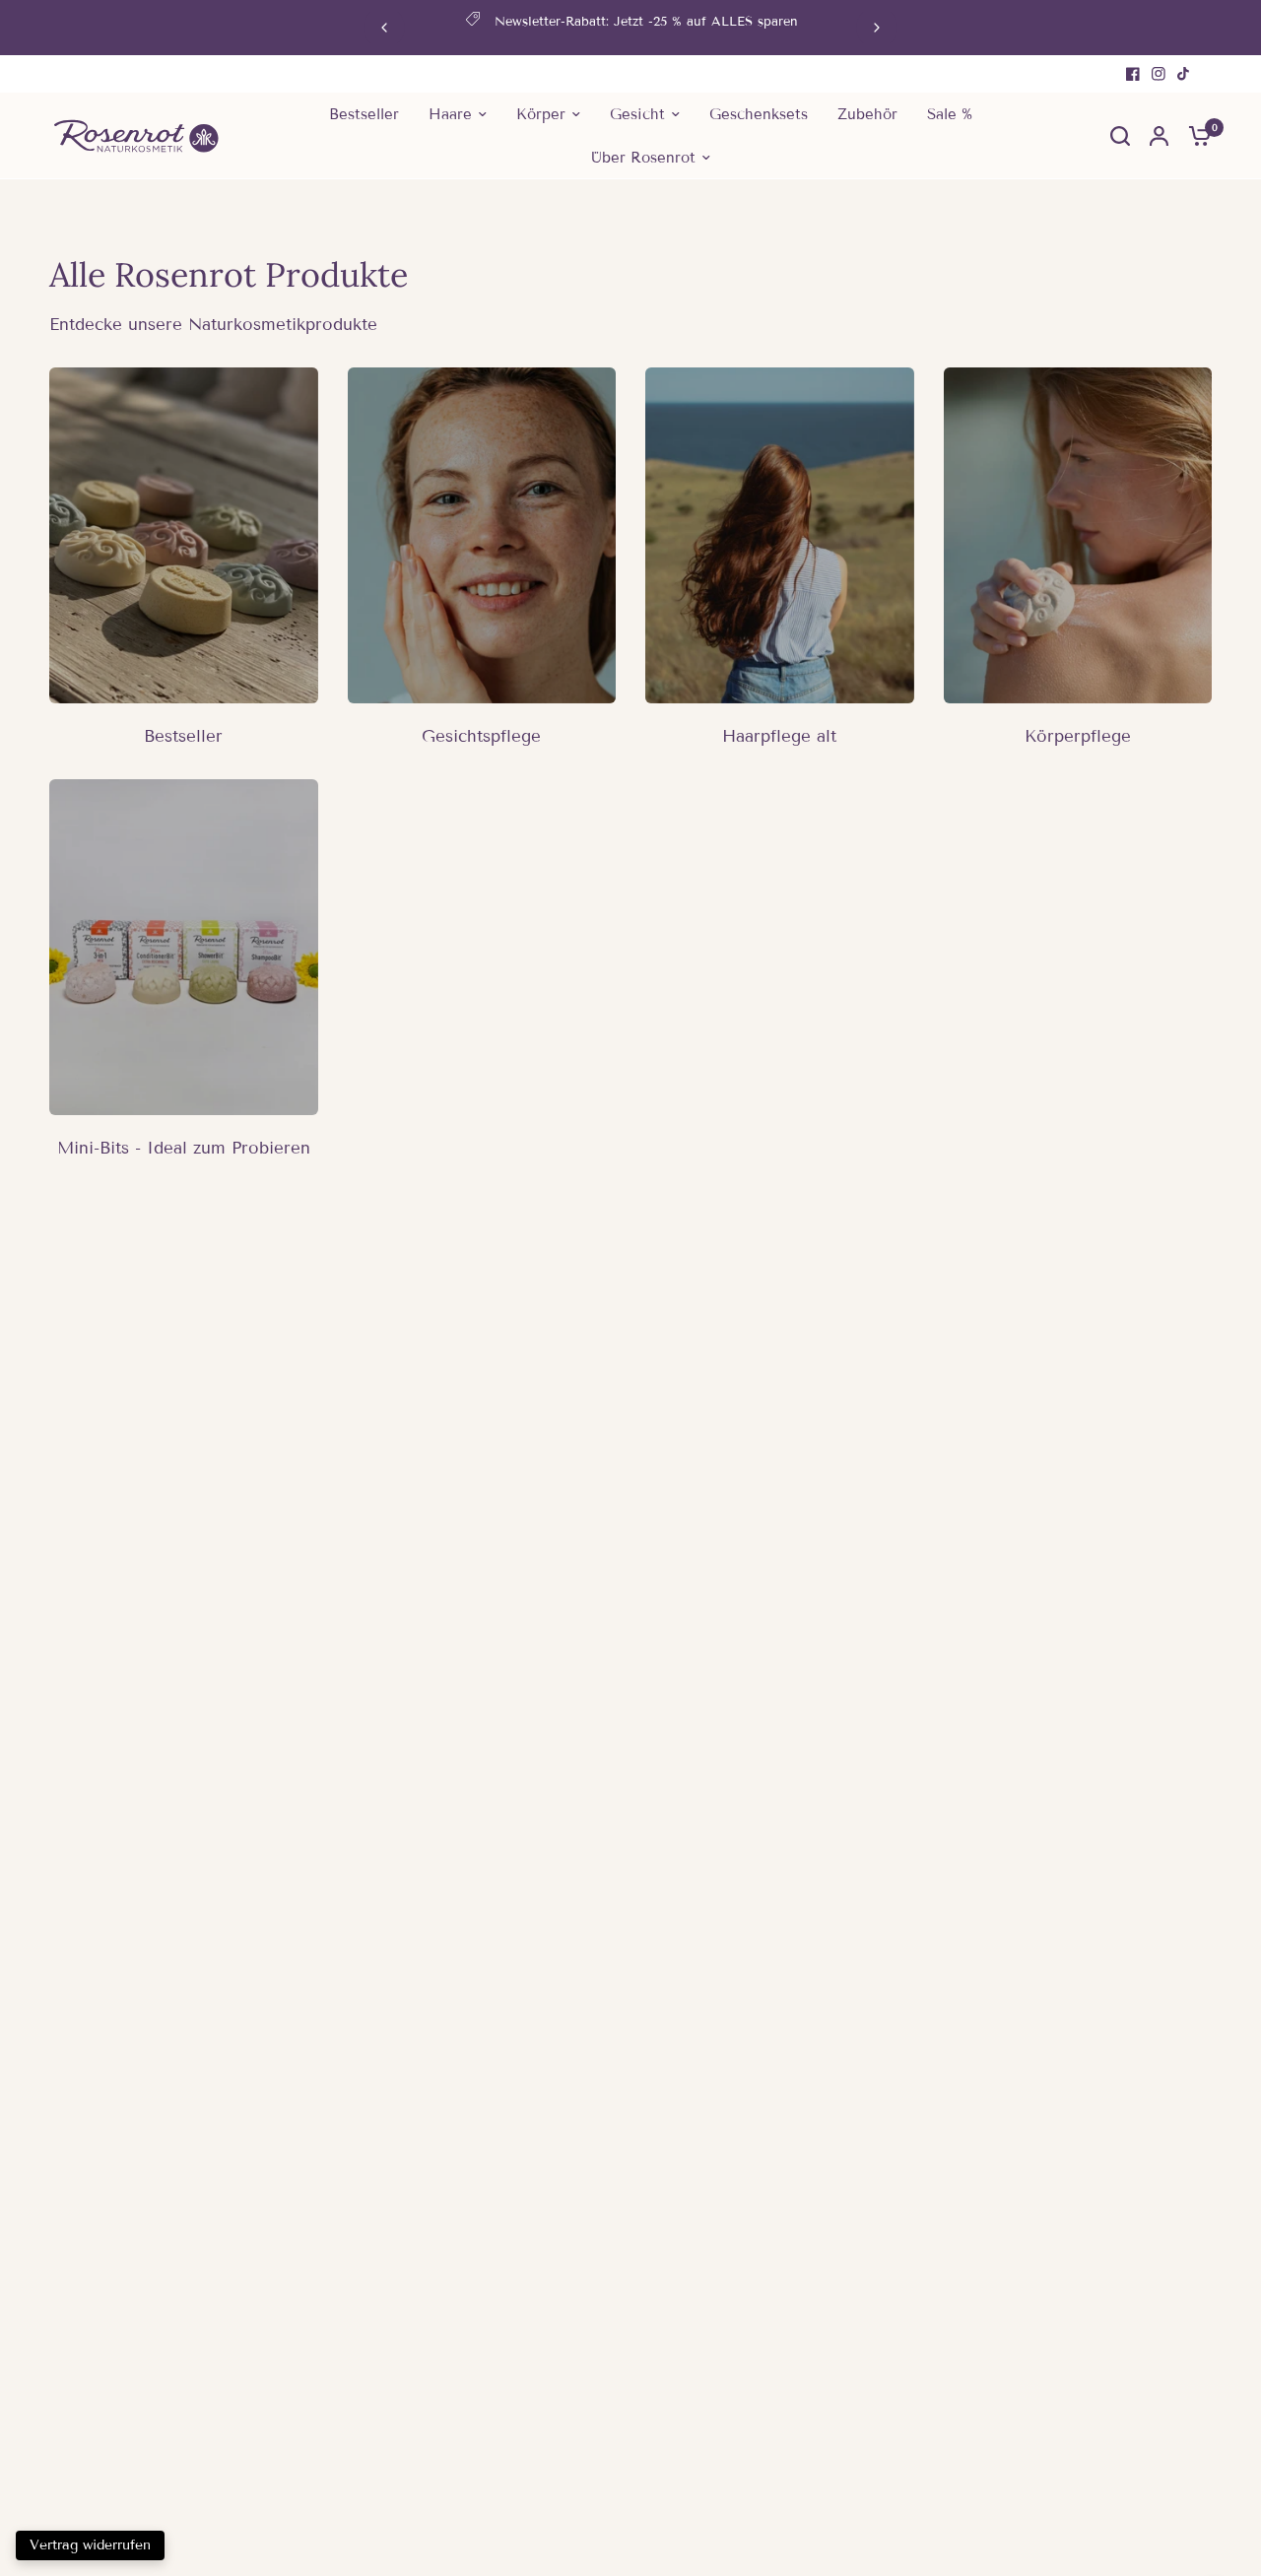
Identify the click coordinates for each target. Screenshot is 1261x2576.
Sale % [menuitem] (950, 114)
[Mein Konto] (1159, 136)
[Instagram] (1159, 74)
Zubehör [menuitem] (867, 114)
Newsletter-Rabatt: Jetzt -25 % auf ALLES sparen (646, 22)
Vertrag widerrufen (90, 2545)
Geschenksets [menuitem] (759, 114)
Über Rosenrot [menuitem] (643, 158)
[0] (1195, 136)
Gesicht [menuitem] (637, 114)
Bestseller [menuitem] (364, 114)
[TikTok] (1184, 74)
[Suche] (1120, 136)
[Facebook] (1133, 74)
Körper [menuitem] (541, 114)
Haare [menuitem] (450, 114)
